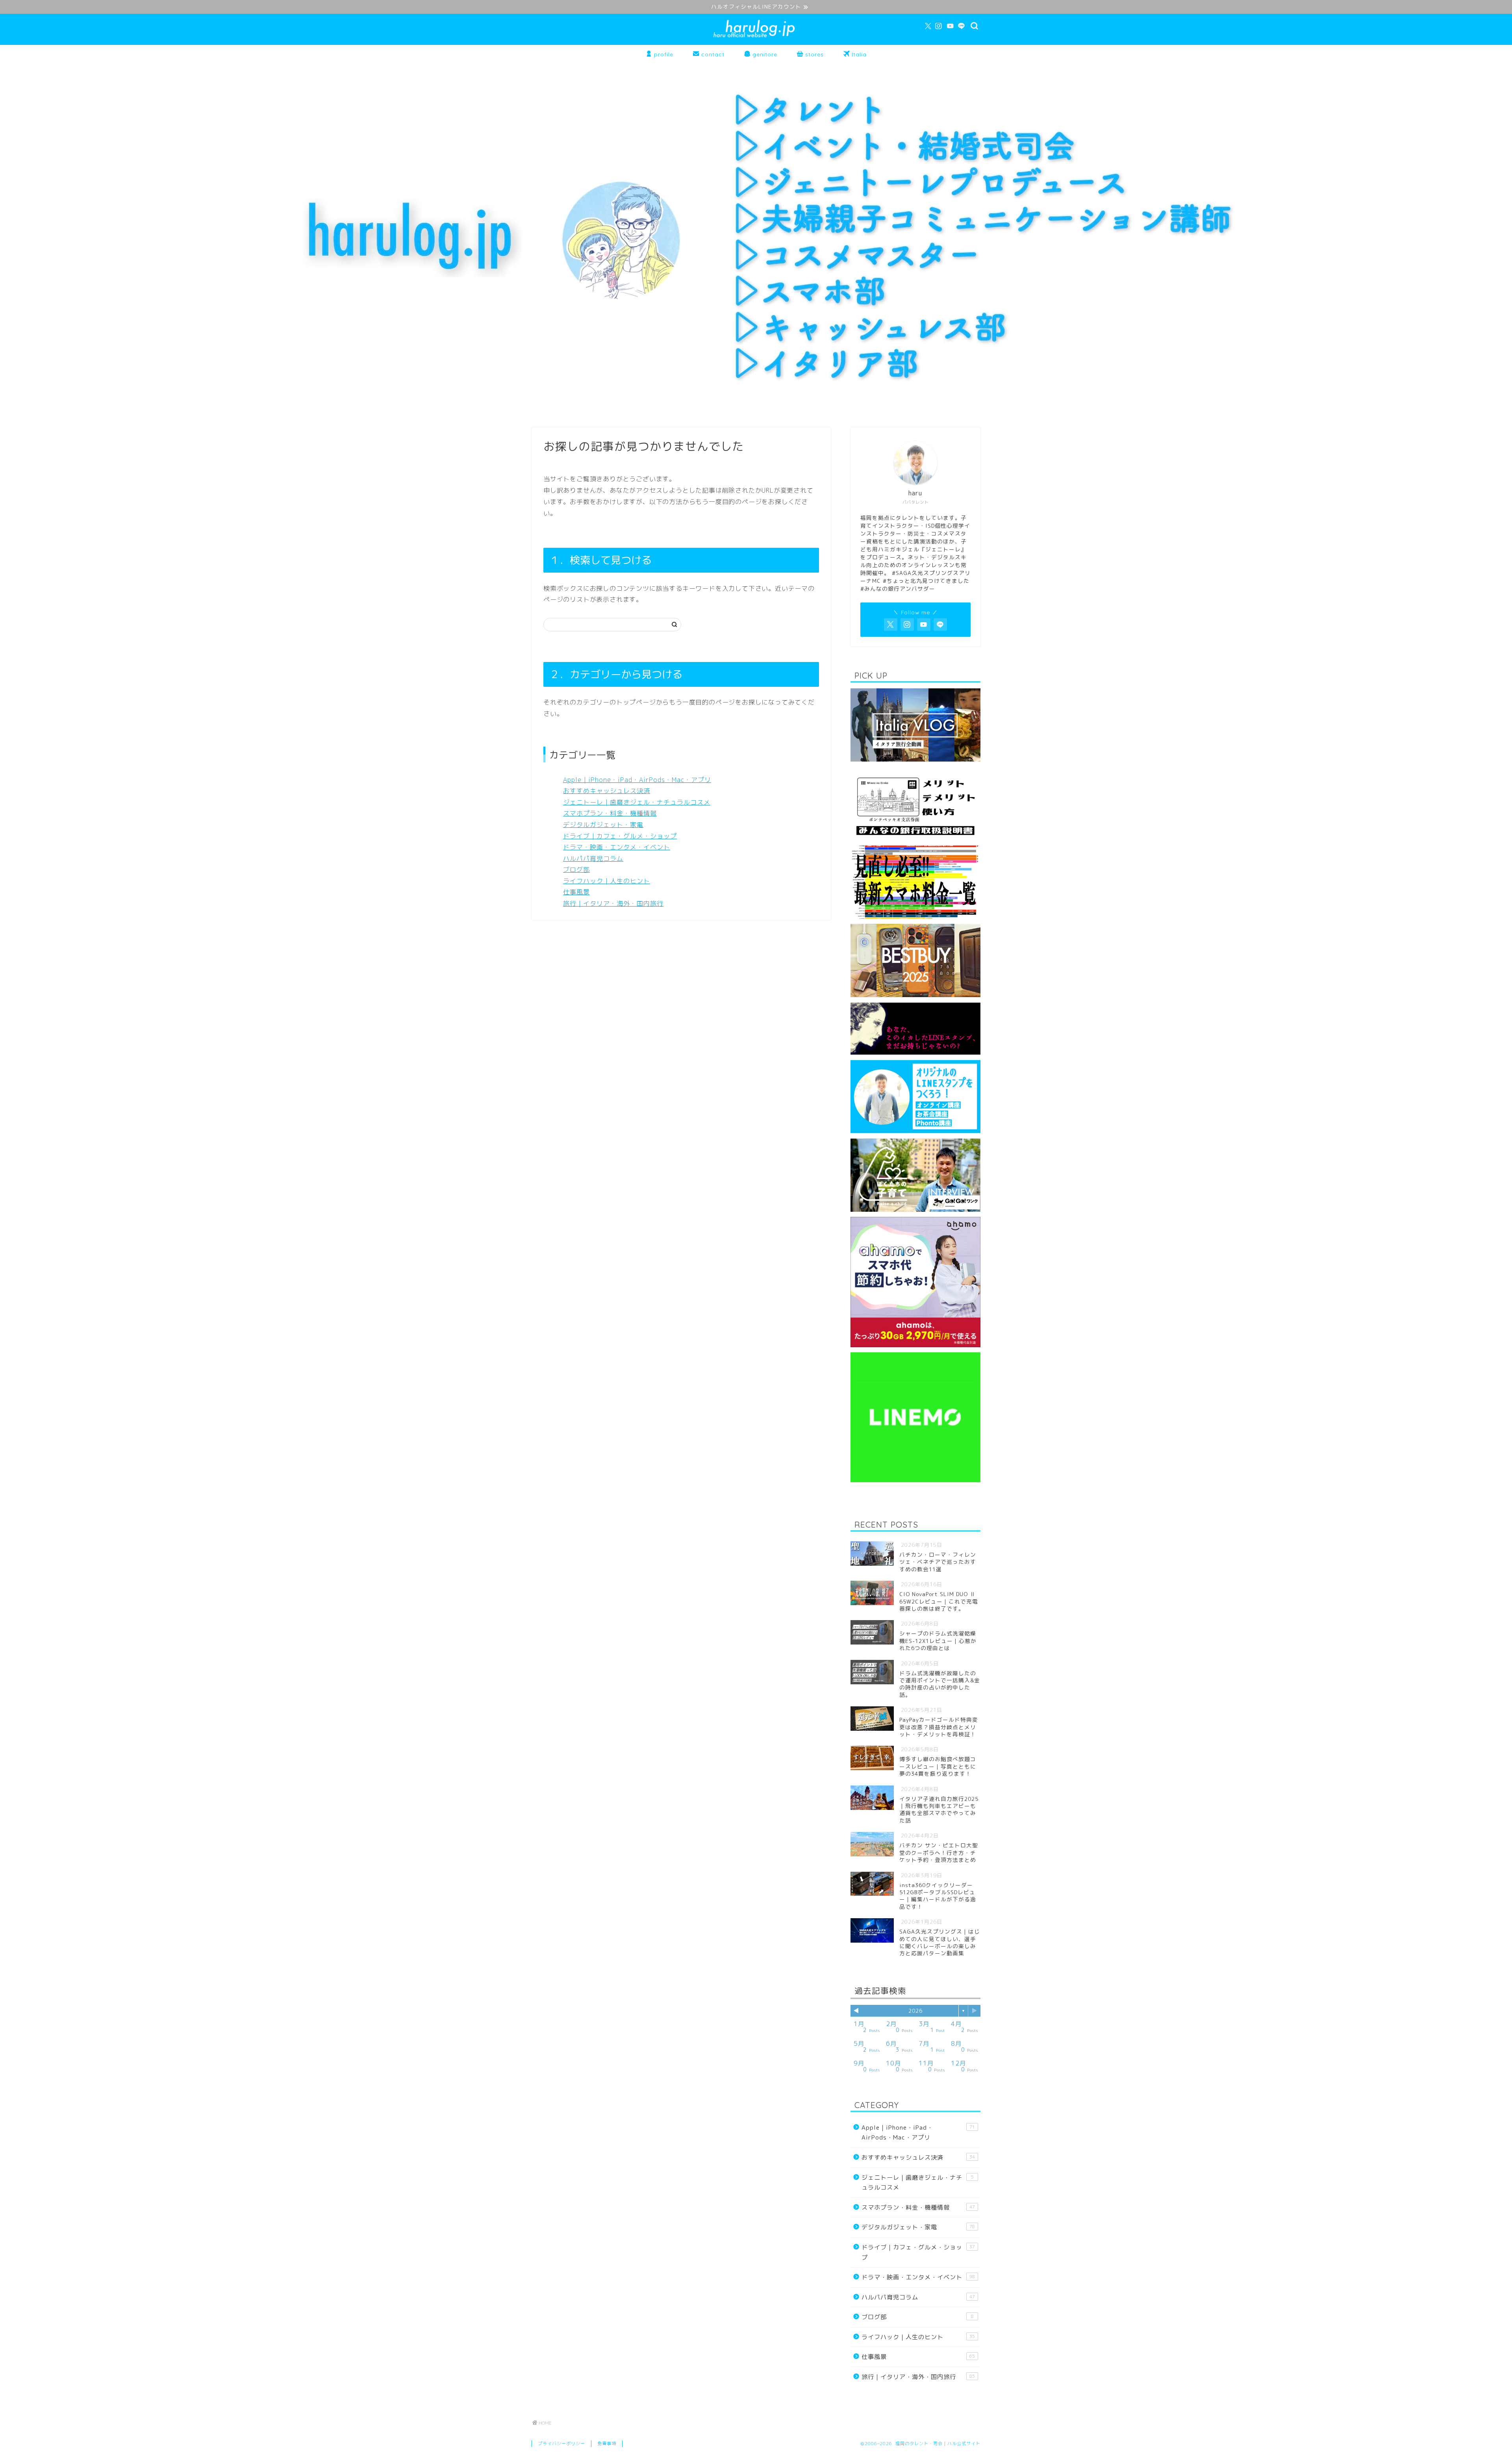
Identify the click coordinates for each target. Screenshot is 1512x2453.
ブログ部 (576, 870)
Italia (858, 54)
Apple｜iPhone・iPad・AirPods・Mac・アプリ (637, 780)
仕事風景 (576, 892)
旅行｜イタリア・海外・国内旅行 (613, 903)
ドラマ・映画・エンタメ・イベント (617, 847)
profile (663, 54)
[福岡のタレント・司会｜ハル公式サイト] (756, 37)
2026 (915, 2011)
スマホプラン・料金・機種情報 (610, 813)
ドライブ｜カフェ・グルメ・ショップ (620, 836)
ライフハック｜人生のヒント (607, 881)
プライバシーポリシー (561, 2444)
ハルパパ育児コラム (593, 858)
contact (712, 54)
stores (813, 54)
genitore (764, 54)
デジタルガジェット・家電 (603, 825)
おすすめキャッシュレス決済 (607, 791)
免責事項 (607, 2444)
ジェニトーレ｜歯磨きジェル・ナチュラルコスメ (637, 802)
